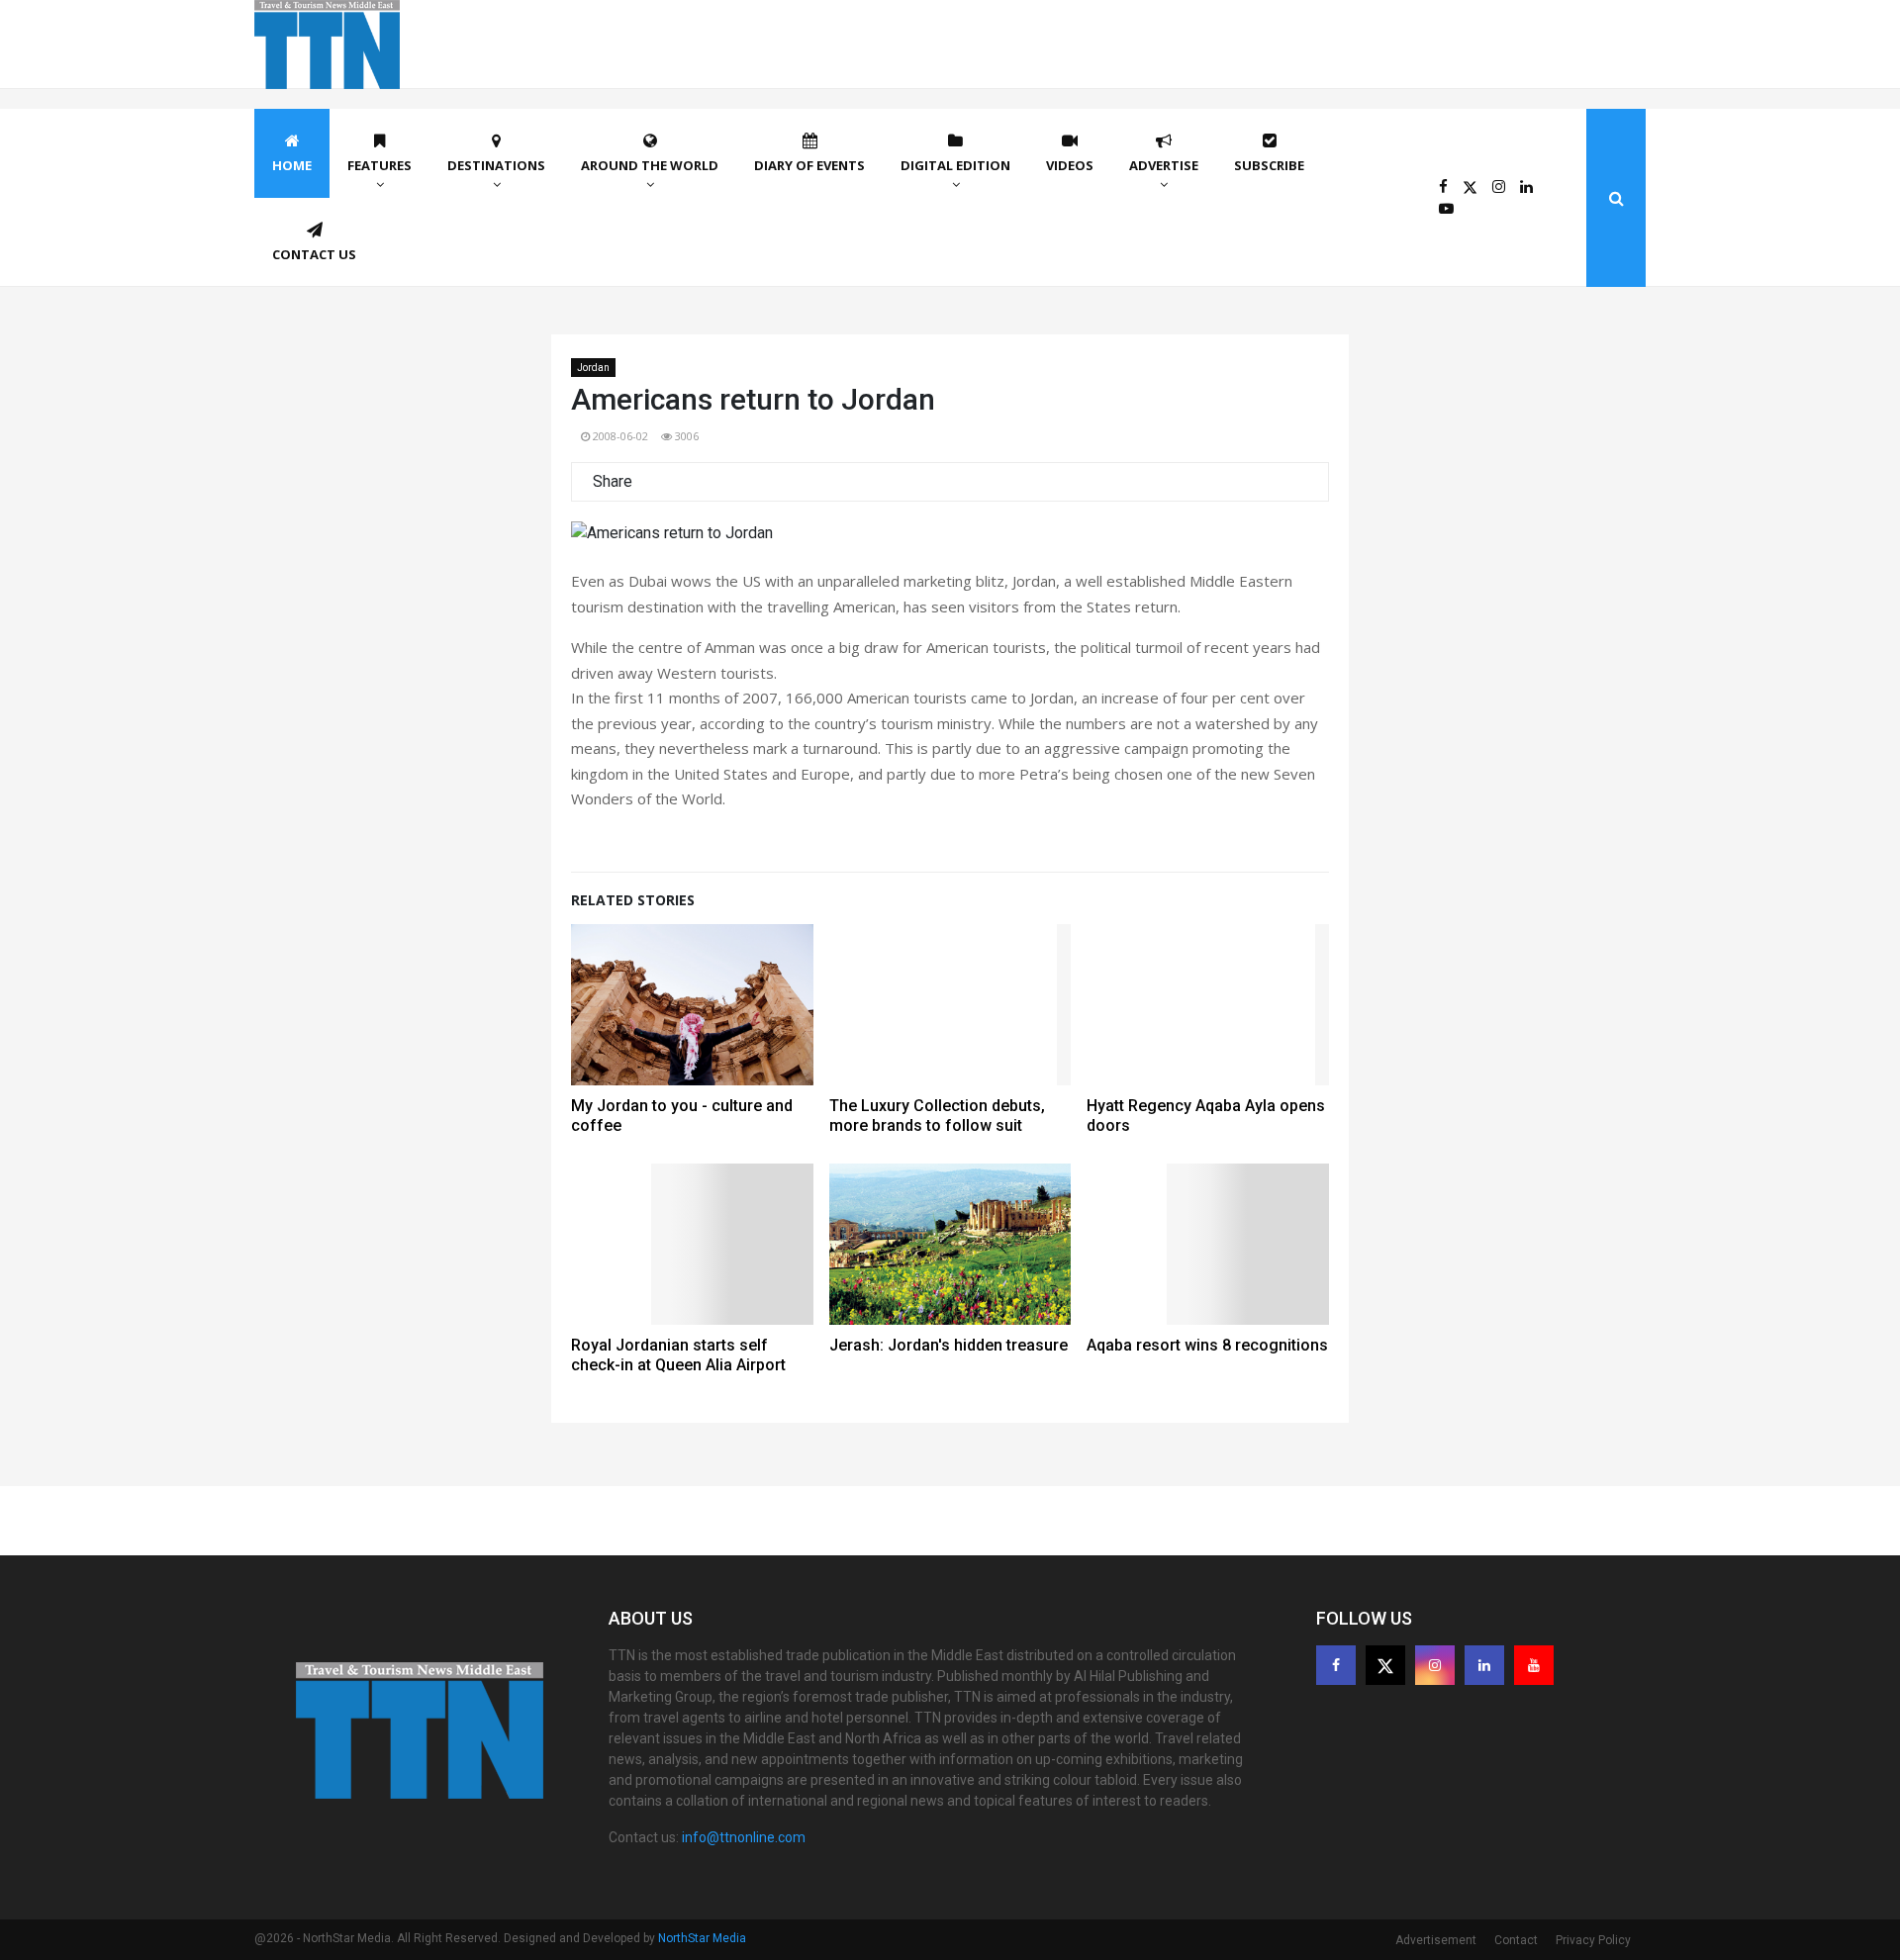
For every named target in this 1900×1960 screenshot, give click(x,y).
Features (380, 165)
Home (292, 165)
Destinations (496, 165)
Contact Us (314, 254)
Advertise (1164, 165)
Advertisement (1436, 1940)
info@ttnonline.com (744, 1837)
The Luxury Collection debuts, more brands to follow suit (937, 1116)
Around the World (650, 165)
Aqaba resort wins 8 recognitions (1207, 1345)
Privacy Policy (1593, 1940)
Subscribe (1269, 165)
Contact (1516, 1940)
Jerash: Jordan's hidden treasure (949, 1345)
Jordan (593, 368)
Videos (1070, 165)
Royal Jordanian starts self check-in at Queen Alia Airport (678, 1355)
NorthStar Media (702, 1938)
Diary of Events (809, 165)
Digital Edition (955, 165)
